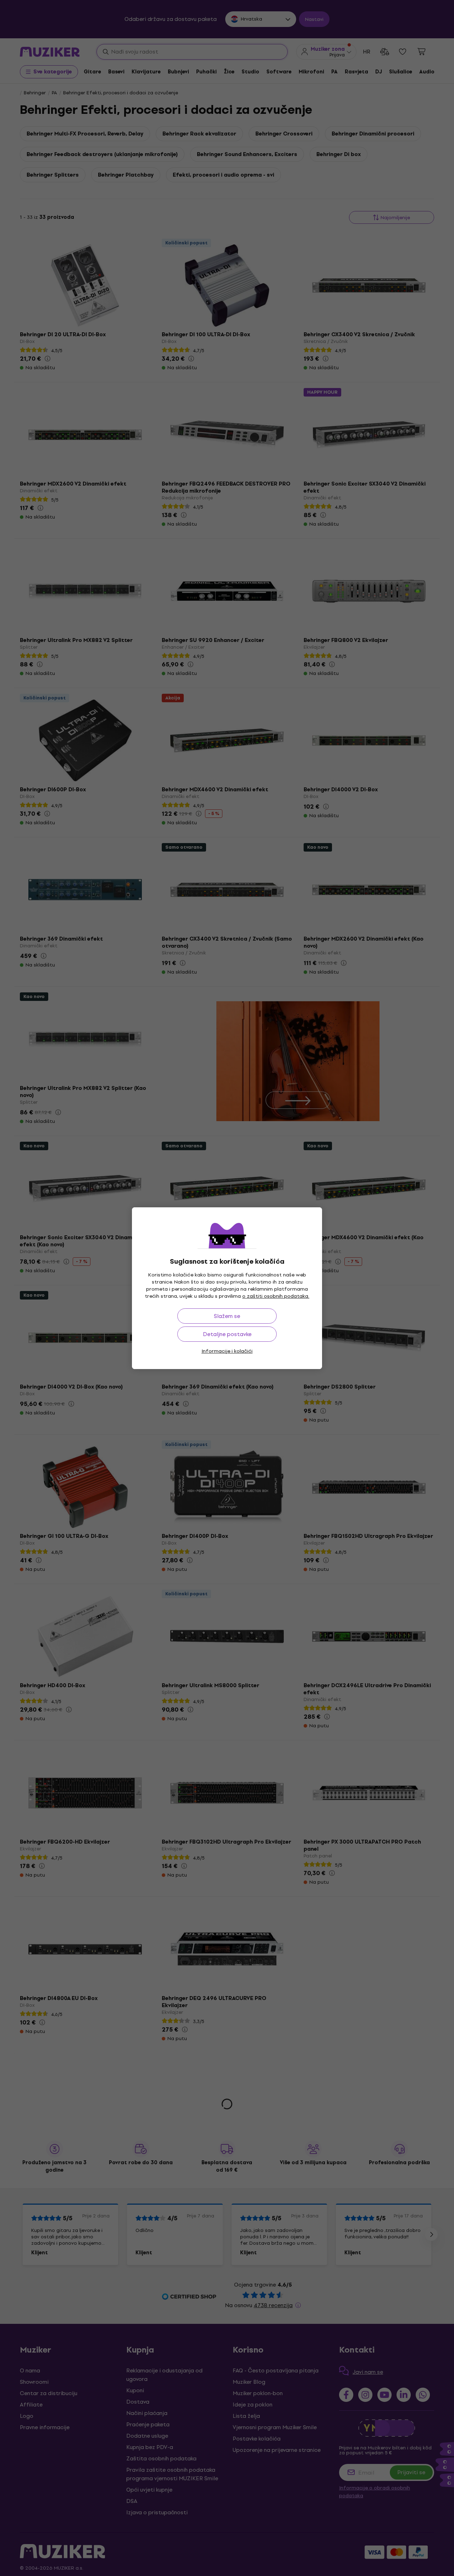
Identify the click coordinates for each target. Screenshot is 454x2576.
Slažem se (227, 1316)
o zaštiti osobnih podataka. (276, 1296)
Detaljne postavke (227, 1334)
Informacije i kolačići (227, 1351)
